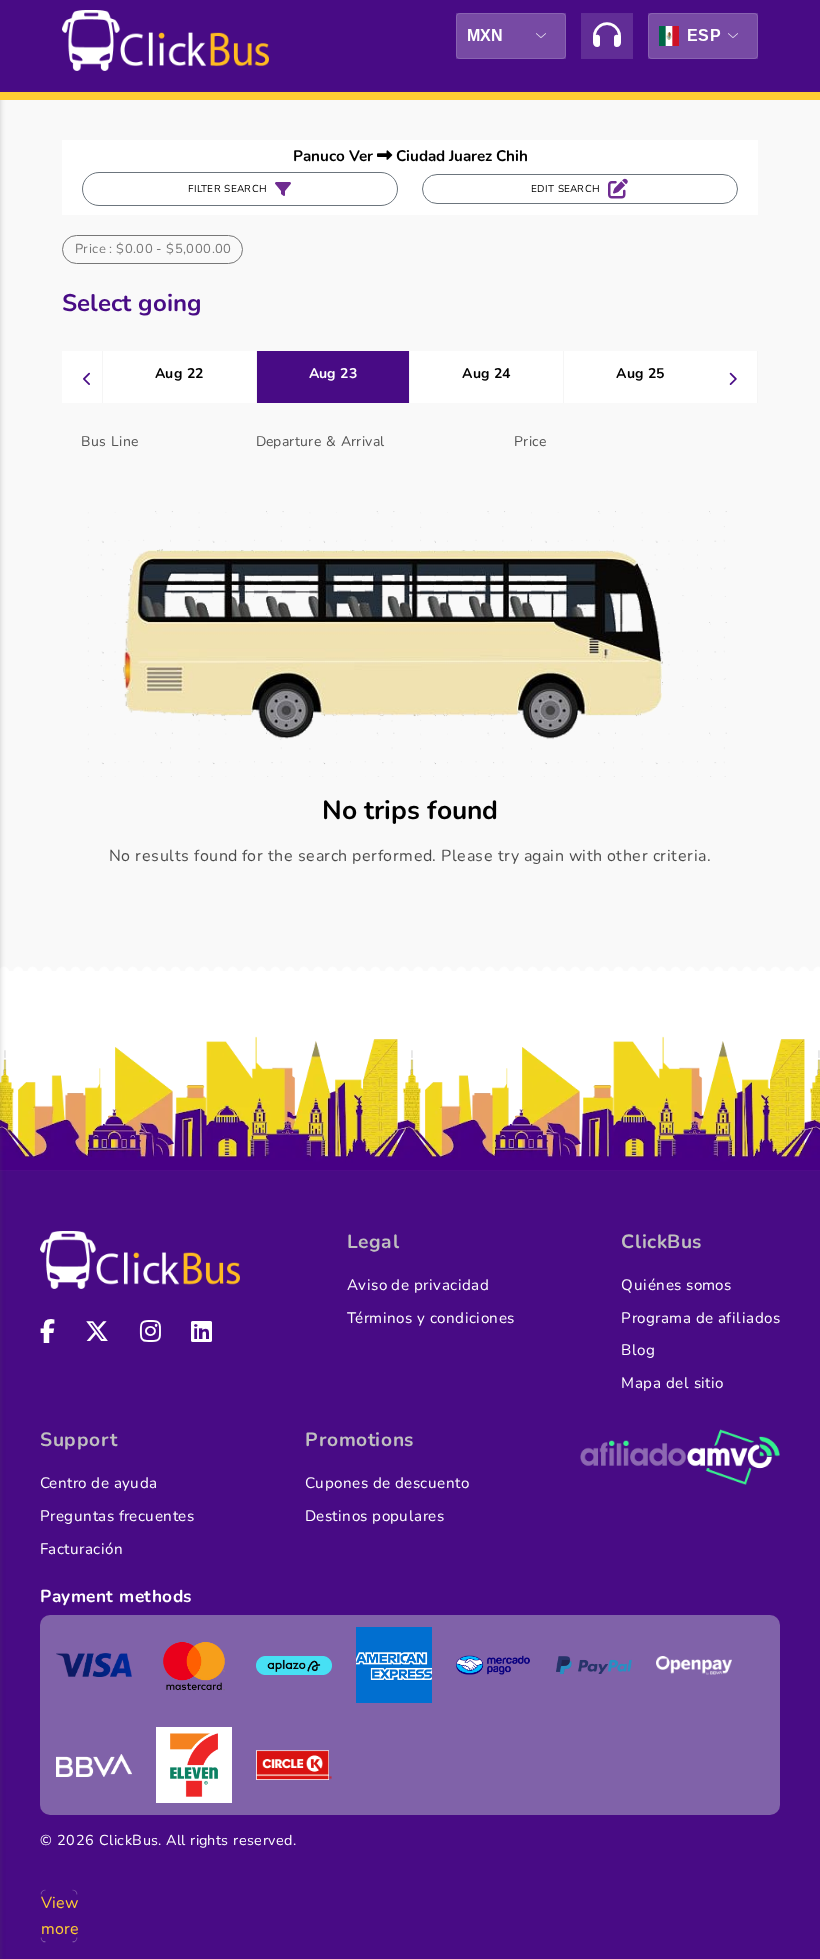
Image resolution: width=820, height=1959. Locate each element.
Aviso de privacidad (418, 1285)
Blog (638, 1350)
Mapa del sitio (672, 1383)
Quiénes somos (676, 1285)
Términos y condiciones (431, 1318)
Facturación (81, 1549)
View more (59, 1916)
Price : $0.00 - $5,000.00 (153, 249)
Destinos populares (374, 1516)
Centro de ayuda (99, 1483)
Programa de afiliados (700, 1318)
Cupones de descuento (387, 1483)
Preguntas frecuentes (117, 1516)
